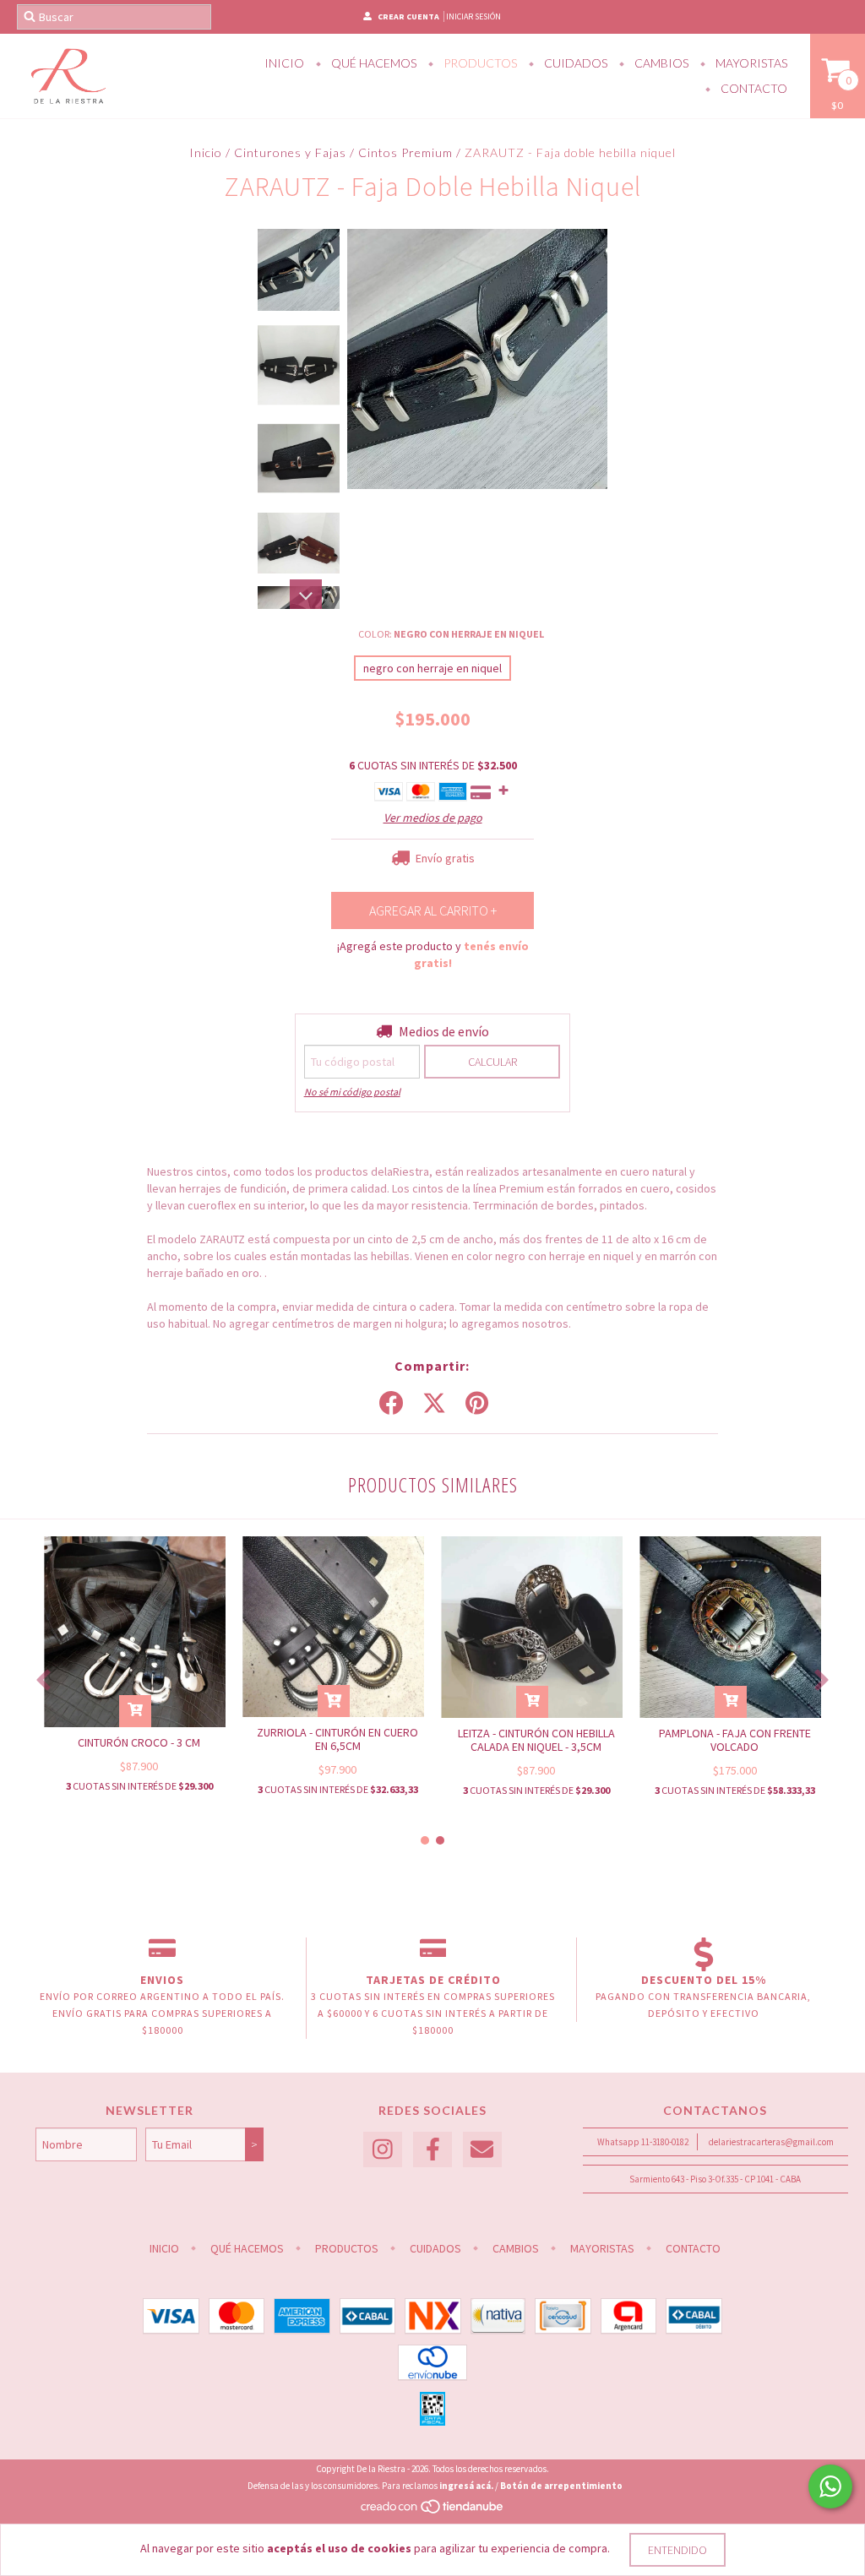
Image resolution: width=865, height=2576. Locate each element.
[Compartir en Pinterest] (477, 1404)
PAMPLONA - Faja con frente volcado (735, 1740)
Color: (451, 634)
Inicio (284, 63)
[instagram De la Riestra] (383, 2150)
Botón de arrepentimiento (561, 2486)
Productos (479, 63)
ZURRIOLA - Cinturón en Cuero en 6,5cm (337, 1739)
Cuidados (574, 63)
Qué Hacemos (373, 63)
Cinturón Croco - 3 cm (139, 1742)
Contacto (753, 88)
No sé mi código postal (352, 1092)
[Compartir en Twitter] (434, 1404)
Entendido (677, 2550)
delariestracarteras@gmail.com (771, 2142)
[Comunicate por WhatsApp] (830, 2486)
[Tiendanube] (433, 2511)
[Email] (482, 2150)
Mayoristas (750, 63)
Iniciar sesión (473, 16)
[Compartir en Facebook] (391, 1404)
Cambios (660, 63)
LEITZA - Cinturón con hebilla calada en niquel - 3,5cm (536, 1740)
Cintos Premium (405, 152)
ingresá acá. (466, 2486)
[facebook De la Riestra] (432, 2150)
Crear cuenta (408, 16)
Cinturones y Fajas (290, 152)
